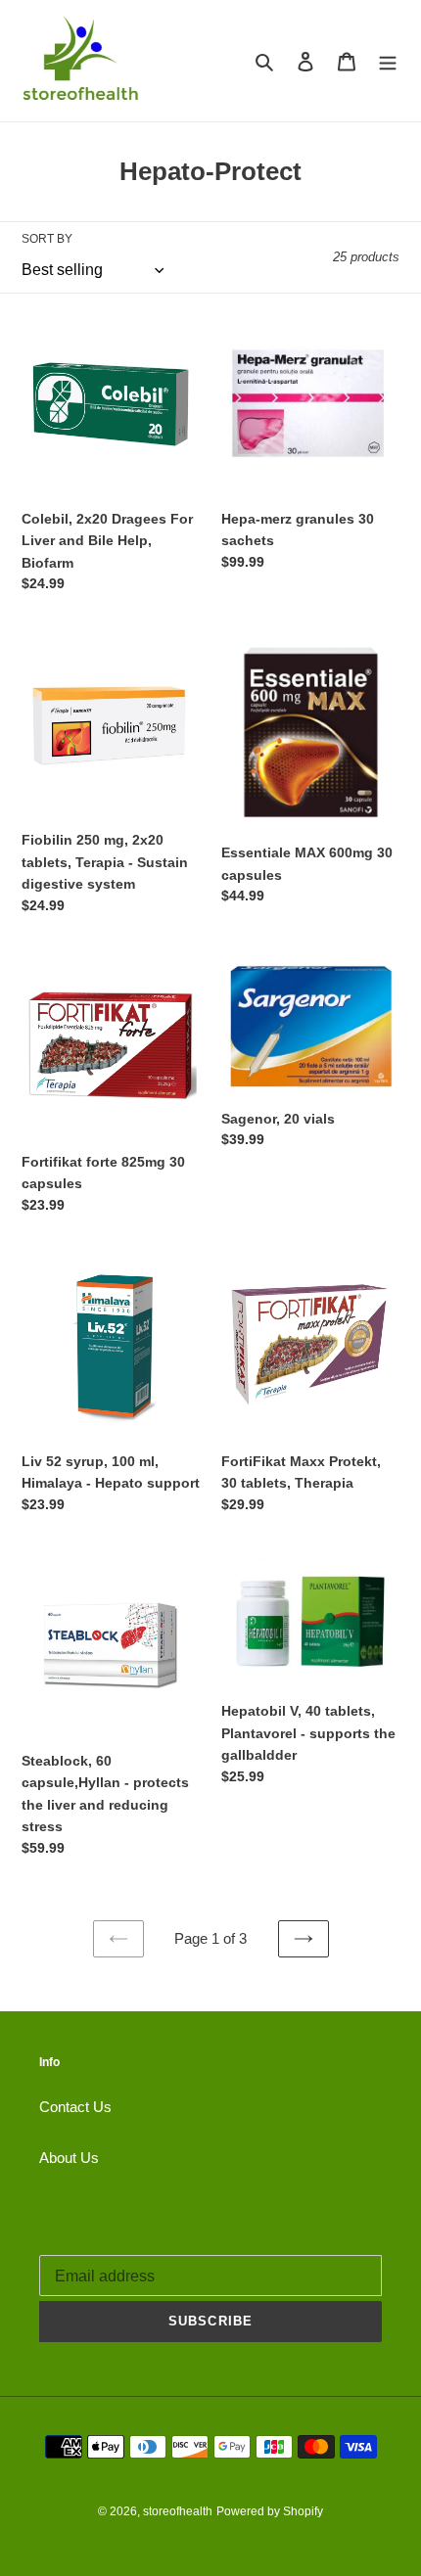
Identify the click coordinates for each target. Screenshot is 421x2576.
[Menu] (388, 61)
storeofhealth (178, 2511)
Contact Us (75, 2107)
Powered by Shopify (270, 2511)
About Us (69, 2158)
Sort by (47, 239)
